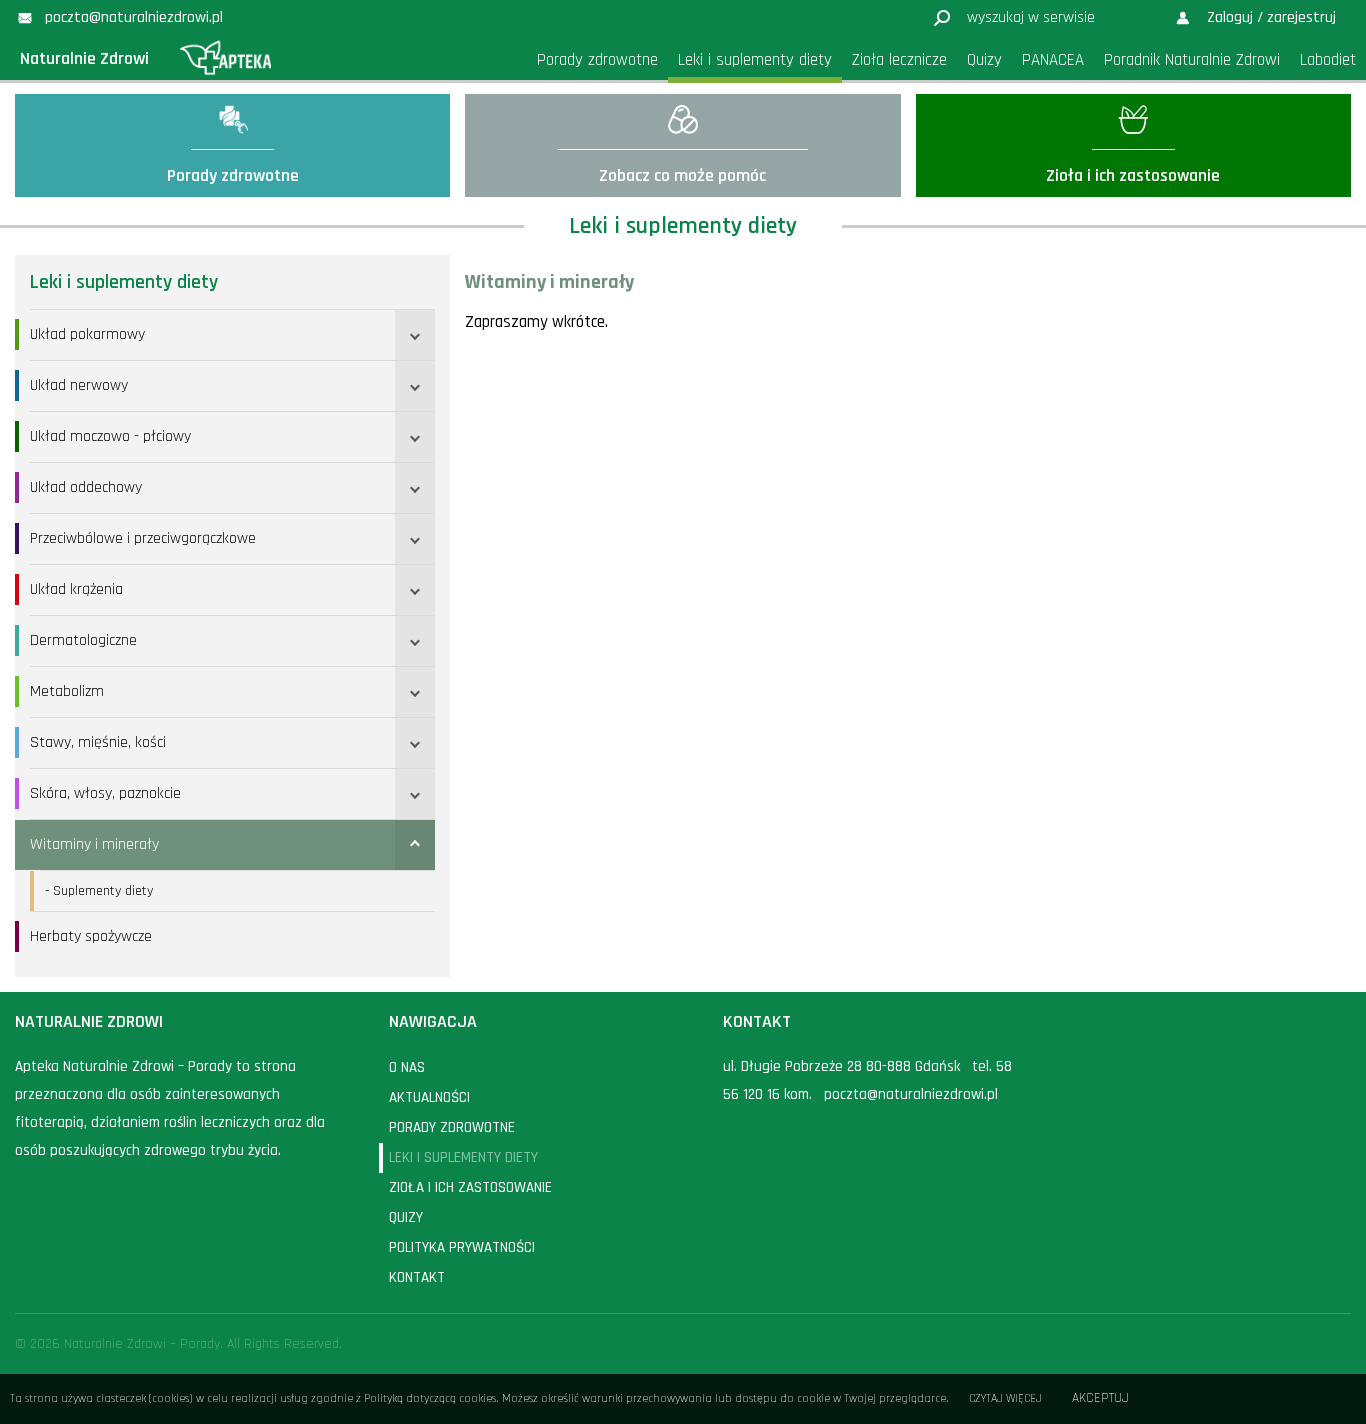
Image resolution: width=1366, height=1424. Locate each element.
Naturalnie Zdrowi (84, 58)
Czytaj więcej (1005, 1398)
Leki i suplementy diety (124, 282)
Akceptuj (1100, 1398)
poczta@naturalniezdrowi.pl (911, 1094)
